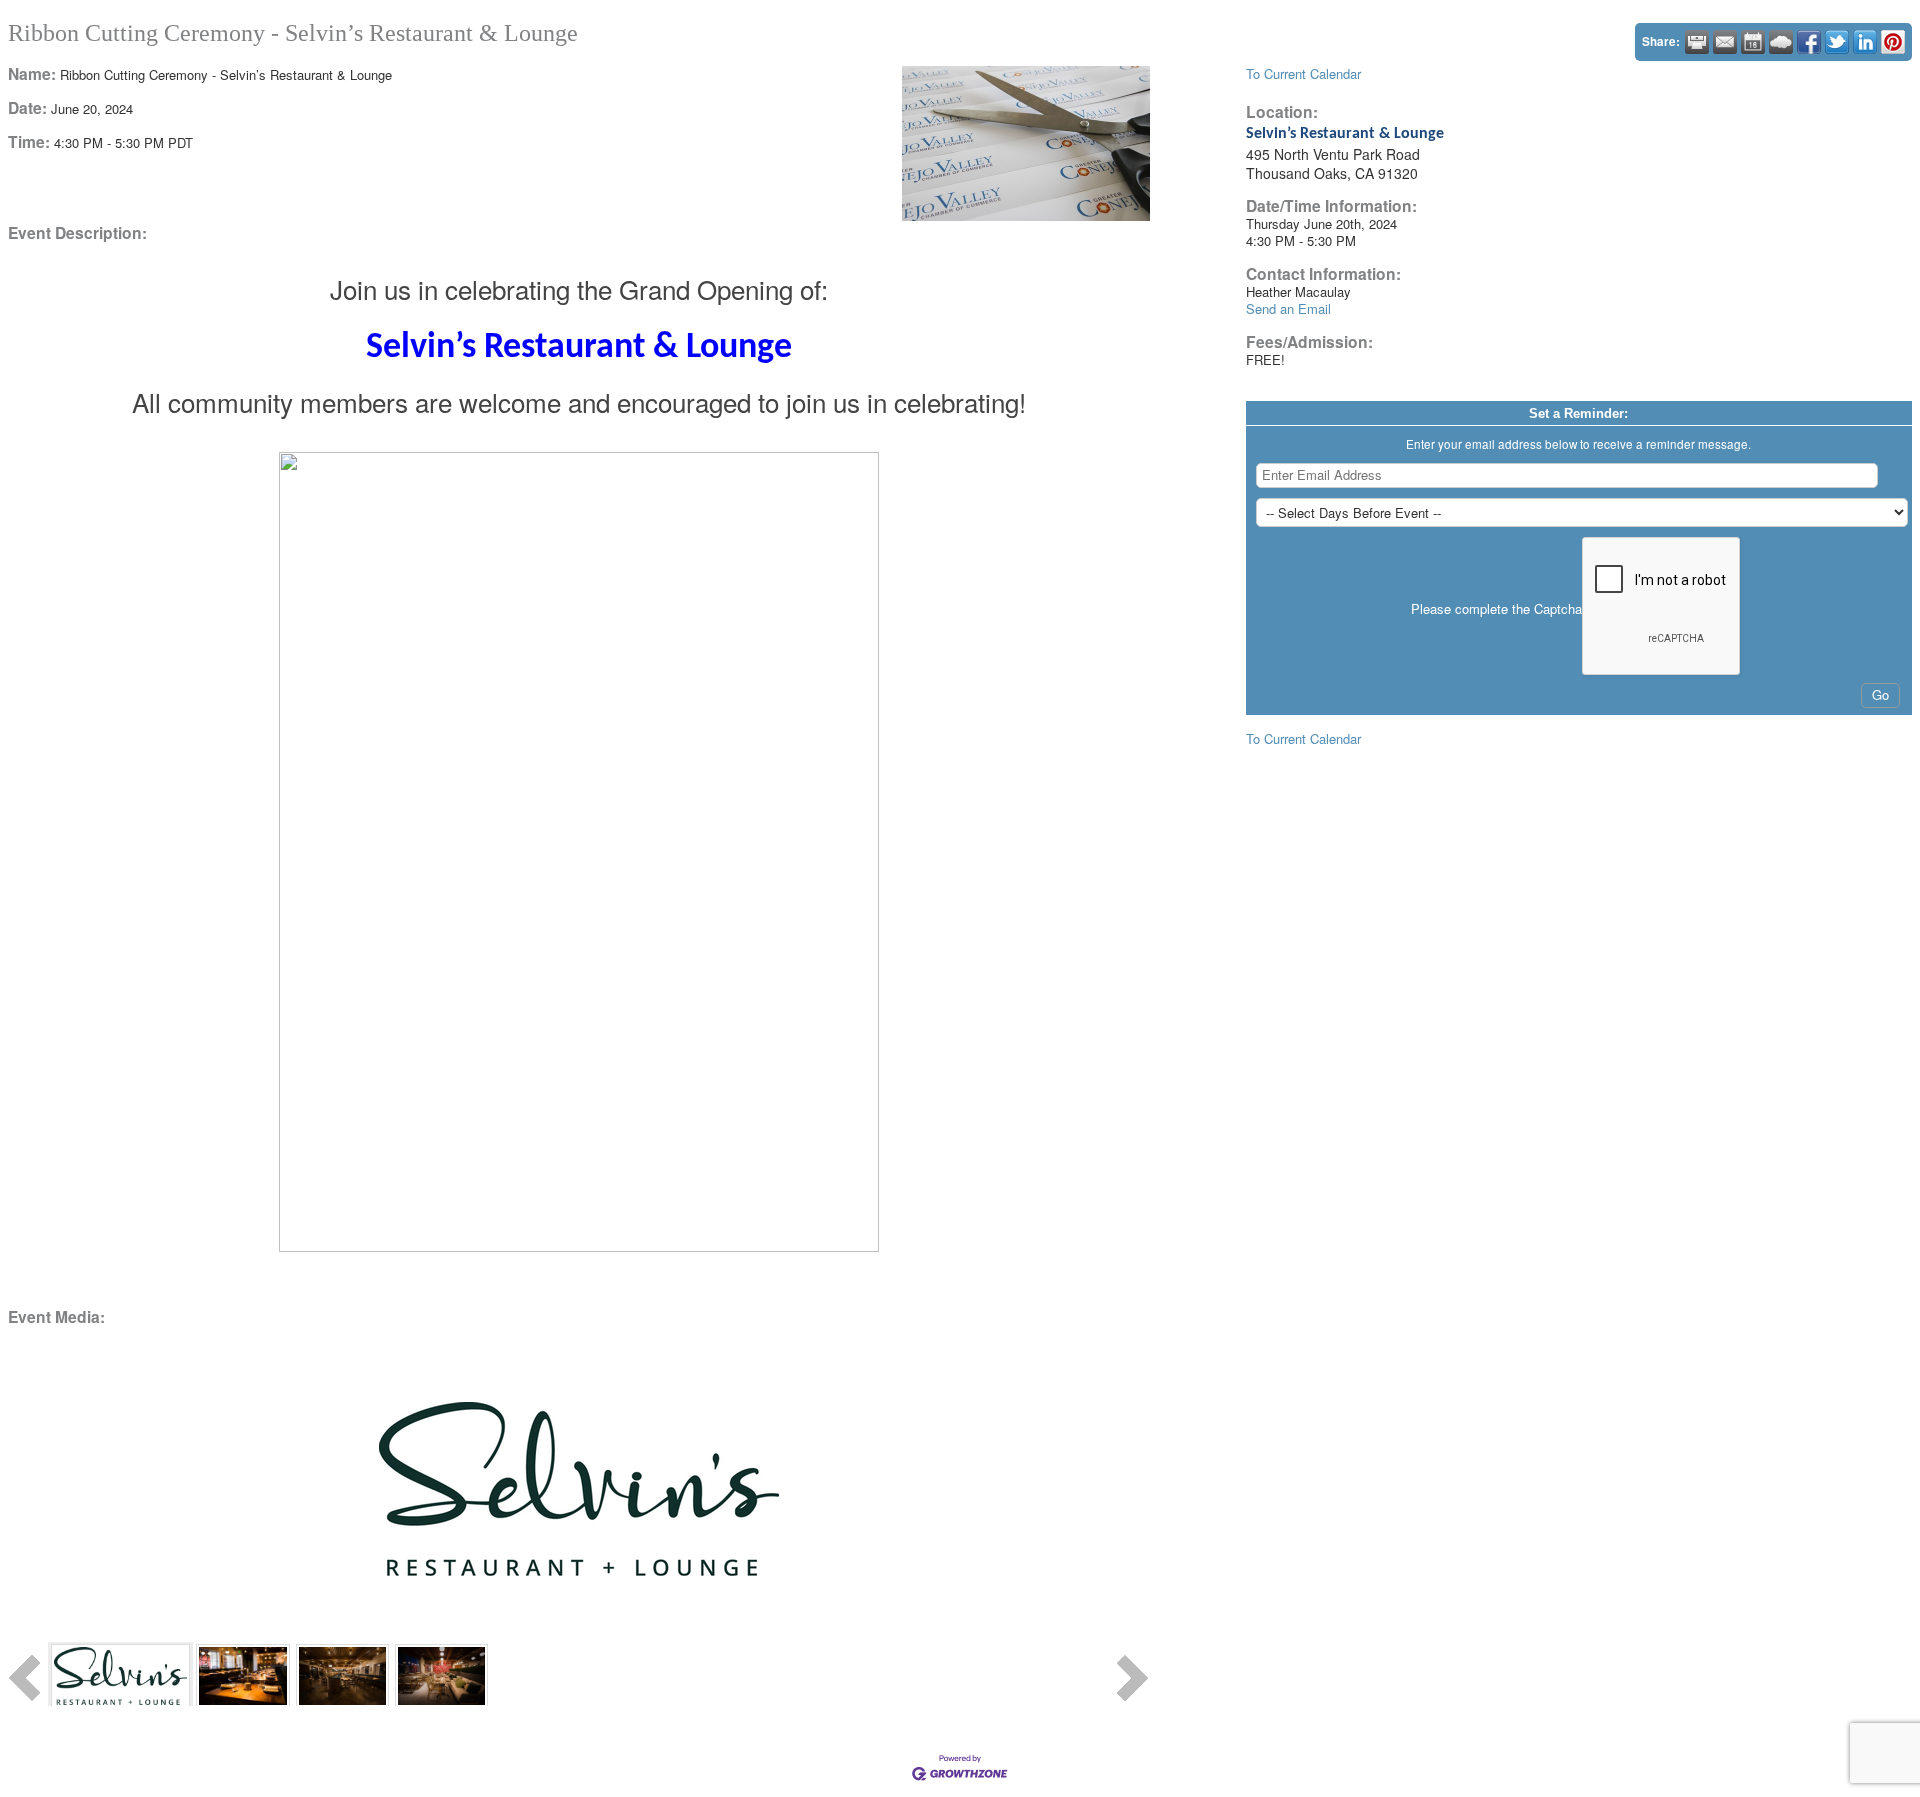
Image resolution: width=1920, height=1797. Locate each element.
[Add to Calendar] (1753, 42)
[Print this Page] (1697, 42)
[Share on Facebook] (1809, 42)
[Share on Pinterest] (1893, 42)
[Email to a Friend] (1725, 42)
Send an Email (1288, 308)
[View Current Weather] (1781, 42)
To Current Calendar (1303, 73)
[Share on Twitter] (1837, 42)
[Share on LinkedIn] (1865, 42)
